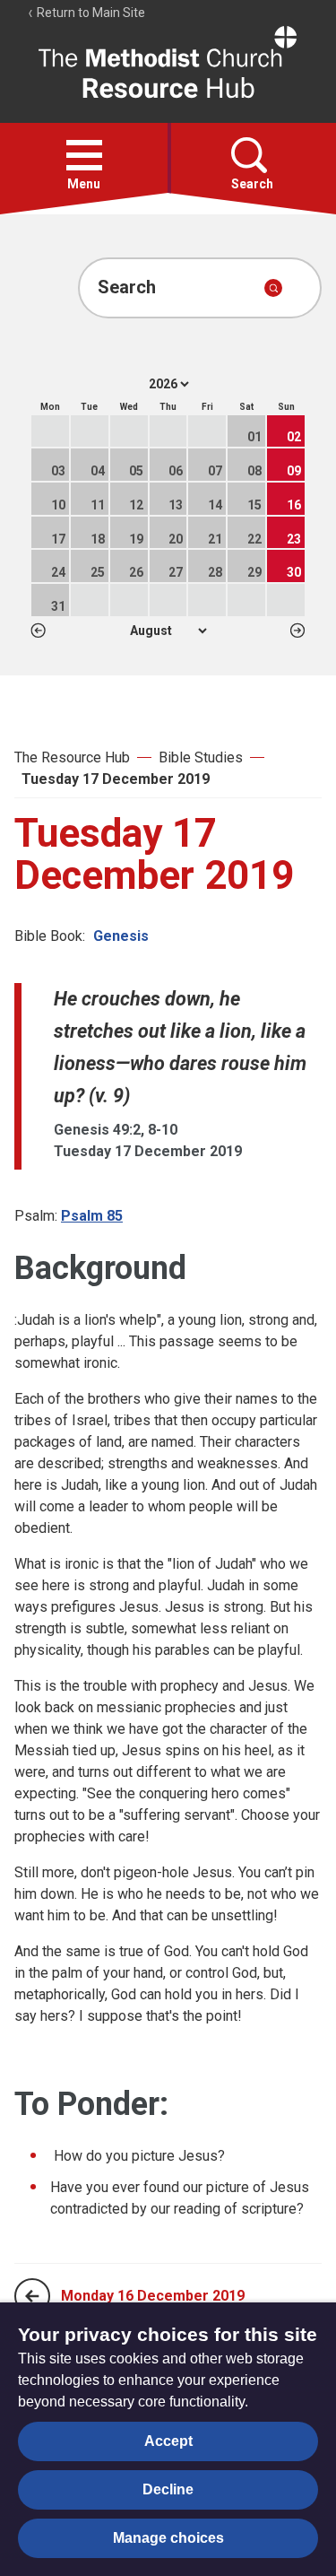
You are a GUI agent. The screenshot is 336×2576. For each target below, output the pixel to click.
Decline (168, 2489)
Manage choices (168, 2538)
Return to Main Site (90, 13)
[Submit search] (273, 288)
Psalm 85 (92, 1216)
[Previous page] (32, 2296)
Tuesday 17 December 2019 (116, 779)
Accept (168, 2441)
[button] (84, 155)
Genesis (121, 936)
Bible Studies (201, 757)
